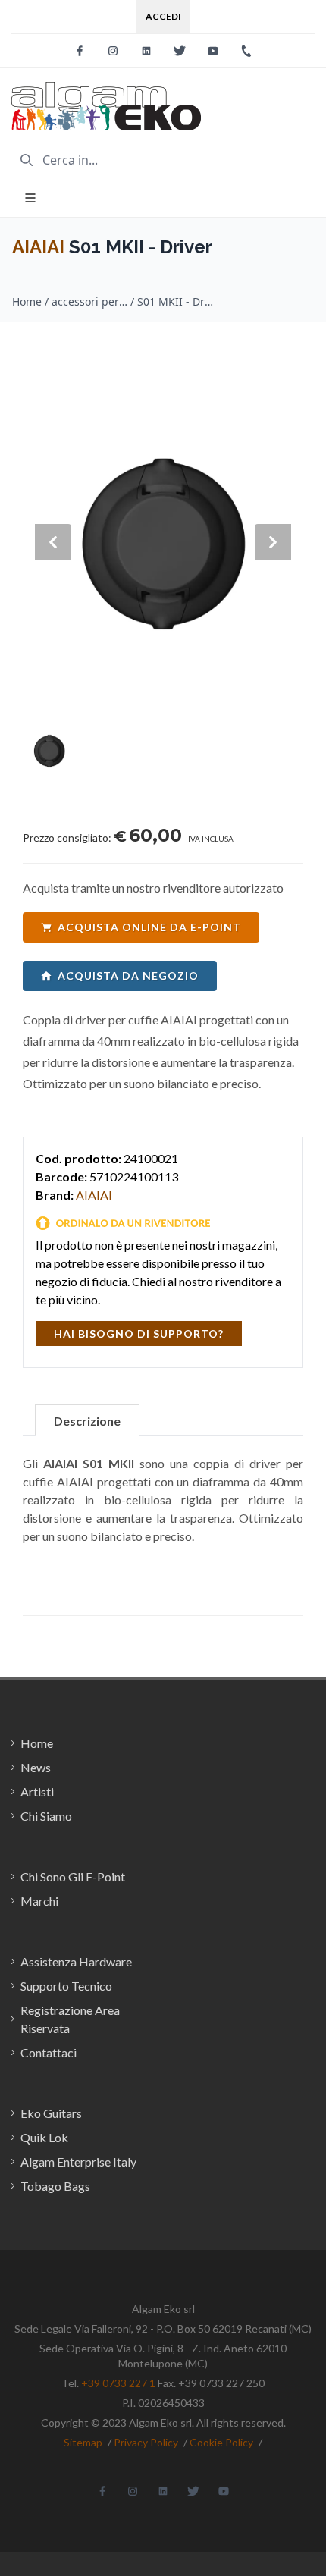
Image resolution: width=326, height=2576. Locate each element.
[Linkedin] (146, 51)
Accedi (163, 16)
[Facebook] (80, 51)
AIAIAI (38, 247)
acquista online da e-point (149, 927)
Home (27, 301)
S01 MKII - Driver (175, 301)
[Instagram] (113, 51)
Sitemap (83, 2442)
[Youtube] (213, 51)
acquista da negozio (128, 976)
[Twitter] (180, 51)
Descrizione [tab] (87, 1421)
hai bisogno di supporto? (139, 1333)
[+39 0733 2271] (246, 51)
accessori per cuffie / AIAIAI (89, 301)
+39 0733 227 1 (118, 2383)
